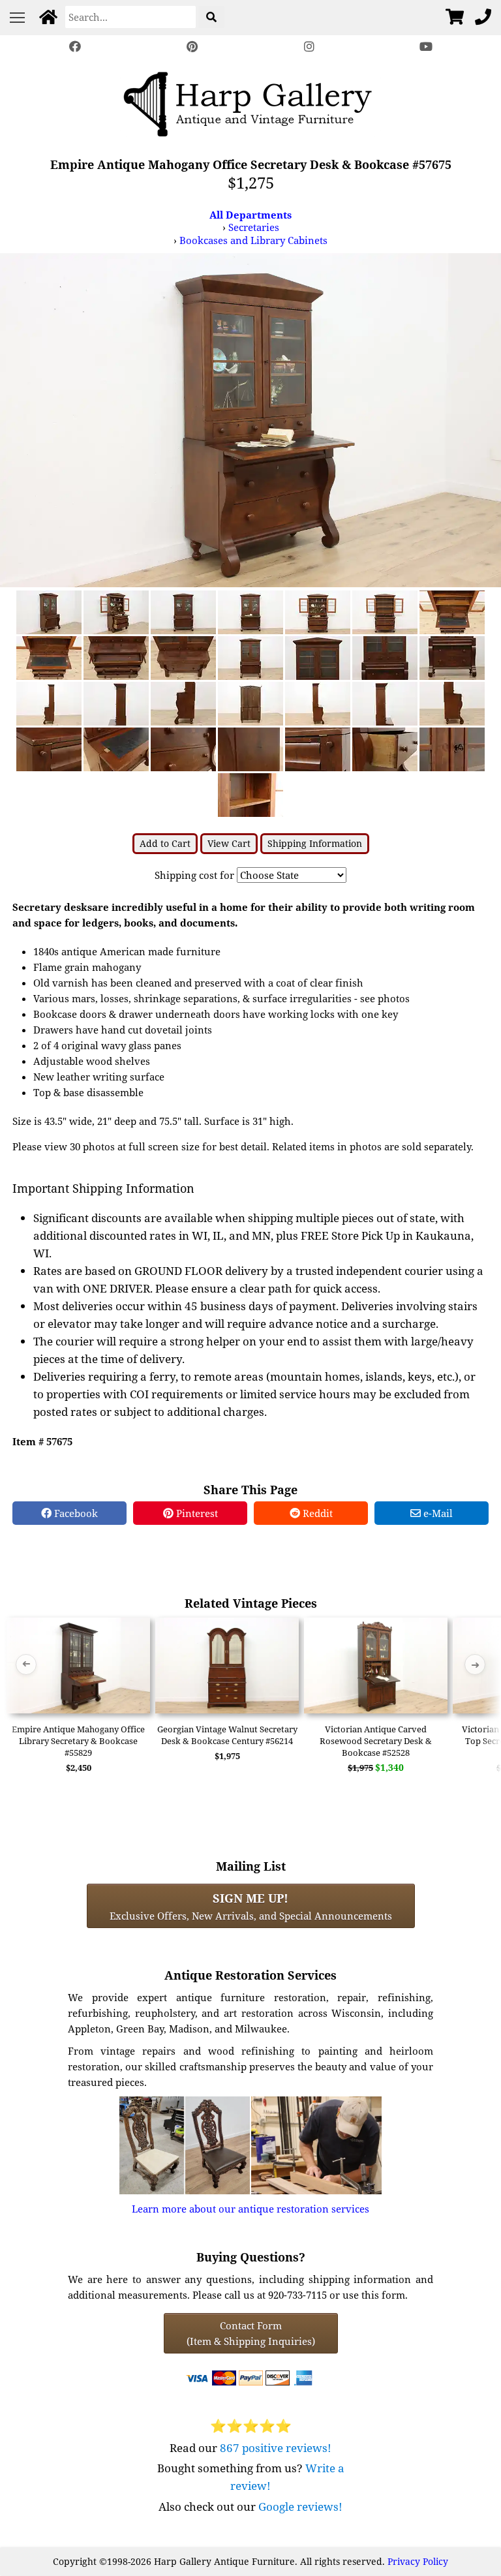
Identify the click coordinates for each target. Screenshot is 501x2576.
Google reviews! (300, 2507)
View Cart (229, 843)
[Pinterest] (192, 47)
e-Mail (437, 1513)
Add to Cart (165, 843)
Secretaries (254, 227)
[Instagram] (309, 47)
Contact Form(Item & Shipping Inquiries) (251, 2333)
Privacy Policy (418, 2561)
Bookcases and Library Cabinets (253, 240)
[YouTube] (427, 47)
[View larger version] (250, 419)
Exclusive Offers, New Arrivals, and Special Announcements (251, 1906)
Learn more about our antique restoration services (250, 2209)
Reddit (316, 1513)
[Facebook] (75, 47)
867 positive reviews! (276, 2448)
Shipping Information (315, 843)
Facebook (75, 1513)
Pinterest (196, 1513)
